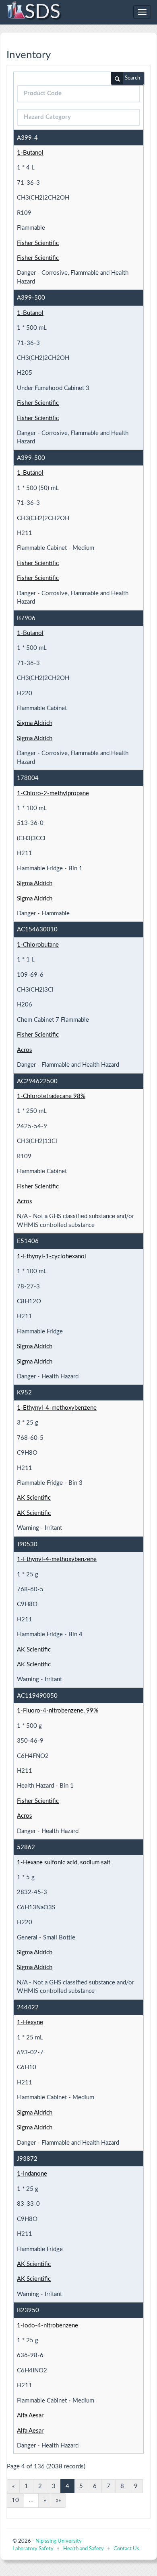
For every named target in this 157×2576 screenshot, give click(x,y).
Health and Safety (84, 2549)
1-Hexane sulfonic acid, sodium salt (64, 1863)
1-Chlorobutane (38, 945)
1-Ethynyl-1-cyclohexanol (52, 1256)
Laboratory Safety (33, 2549)
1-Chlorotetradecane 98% (51, 1096)
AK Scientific (34, 1498)
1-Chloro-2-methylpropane (53, 793)
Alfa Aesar (30, 2416)
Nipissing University (59, 2541)
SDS (42, 12)
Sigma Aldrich (35, 723)
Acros (25, 1050)
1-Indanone (32, 2174)
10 (15, 2500)
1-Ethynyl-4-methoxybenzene (57, 1408)
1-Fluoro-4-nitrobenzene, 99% (58, 1711)
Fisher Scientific (38, 243)
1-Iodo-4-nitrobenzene (48, 2326)
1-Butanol (30, 153)
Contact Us (126, 2549)
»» (58, 2500)
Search (132, 78)
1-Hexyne (30, 2022)
